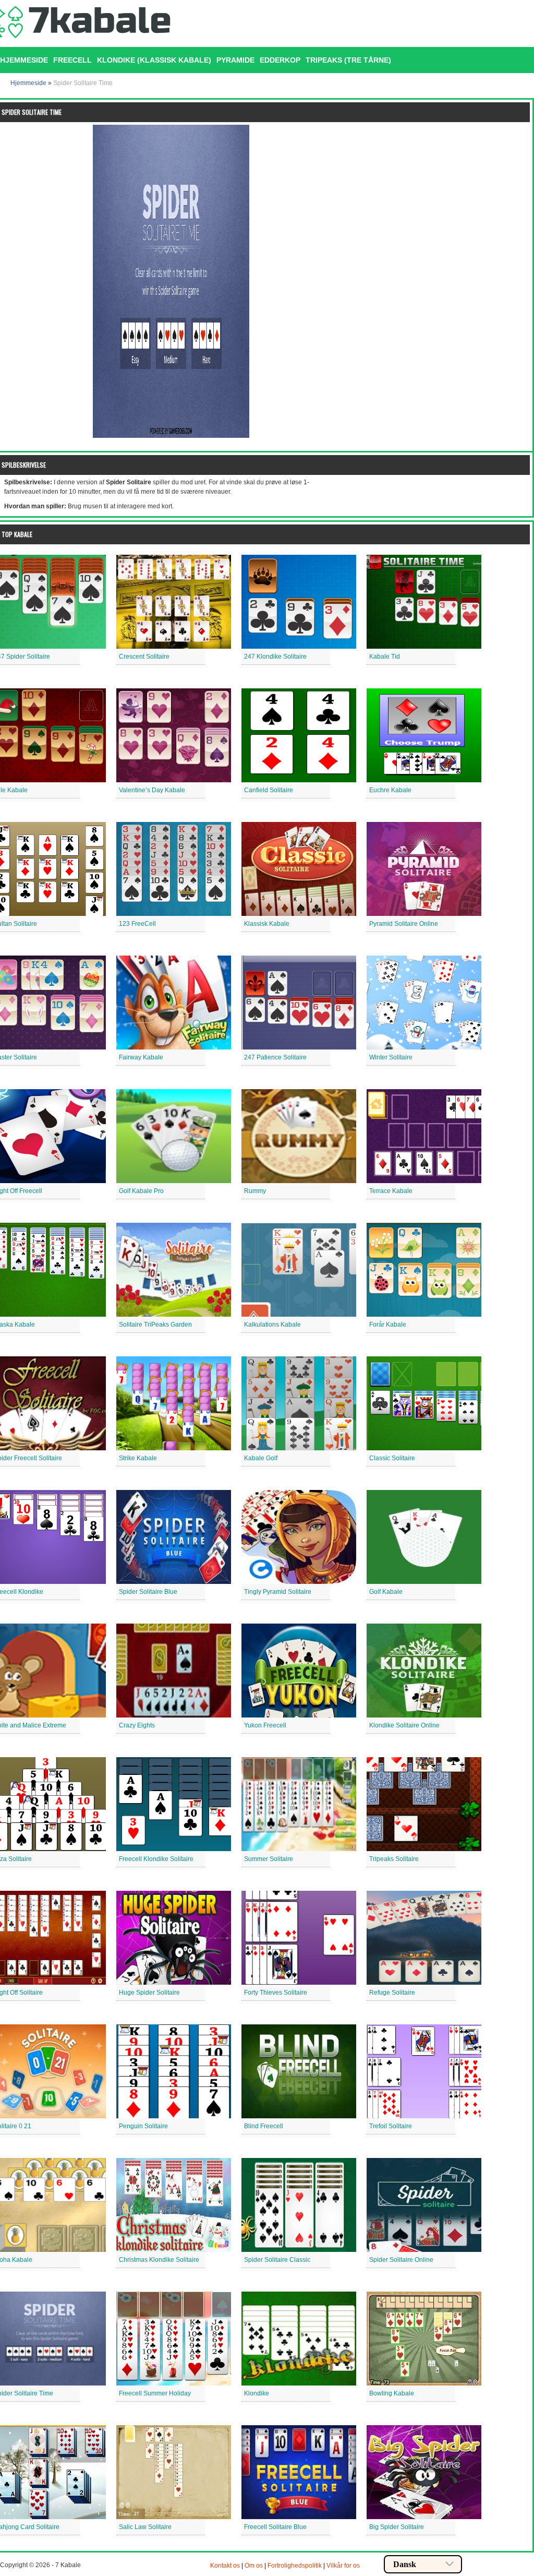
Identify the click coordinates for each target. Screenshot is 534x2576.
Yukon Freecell (265, 1725)
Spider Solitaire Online (401, 2260)
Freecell (72, 60)
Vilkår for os (343, 2566)
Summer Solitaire (269, 1859)
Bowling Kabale (392, 2393)
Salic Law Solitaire (145, 2527)
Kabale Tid (385, 657)
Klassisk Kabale (267, 924)
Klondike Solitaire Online (404, 1725)
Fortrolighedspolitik (295, 2566)
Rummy (255, 1191)
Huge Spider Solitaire (149, 1993)
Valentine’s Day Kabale (152, 790)
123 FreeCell (137, 924)
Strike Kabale (138, 1458)
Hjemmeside (28, 83)
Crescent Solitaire (144, 657)
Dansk (405, 2564)
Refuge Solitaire (392, 1993)
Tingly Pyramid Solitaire (278, 1592)
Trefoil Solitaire (391, 2126)
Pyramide (235, 60)
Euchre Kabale (390, 790)
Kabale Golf (261, 1458)
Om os (254, 2566)
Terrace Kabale (391, 1191)
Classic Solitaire (392, 1458)
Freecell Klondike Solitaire (156, 1859)
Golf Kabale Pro (141, 1191)
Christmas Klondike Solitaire (159, 2260)
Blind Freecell (264, 2126)
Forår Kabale (388, 1325)
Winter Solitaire (391, 1057)
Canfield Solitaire (269, 790)
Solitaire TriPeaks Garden (155, 1325)
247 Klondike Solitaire (275, 657)
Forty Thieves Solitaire (276, 1993)
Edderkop (280, 60)
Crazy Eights (137, 1725)
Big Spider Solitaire (397, 2527)
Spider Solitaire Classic (277, 2260)
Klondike (257, 2393)
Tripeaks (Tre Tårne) (348, 60)
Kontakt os (225, 2566)
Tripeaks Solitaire (394, 1859)
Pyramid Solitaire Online (404, 924)
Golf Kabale (386, 1592)
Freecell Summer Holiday (155, 2393)
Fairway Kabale (141, 1057)
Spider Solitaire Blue (148, 1592)
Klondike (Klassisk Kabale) (154, 60)
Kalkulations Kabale (272, 1325)
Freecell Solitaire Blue (275, 2527)
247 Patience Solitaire (275, 1057)
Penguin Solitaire (143, 2126)
